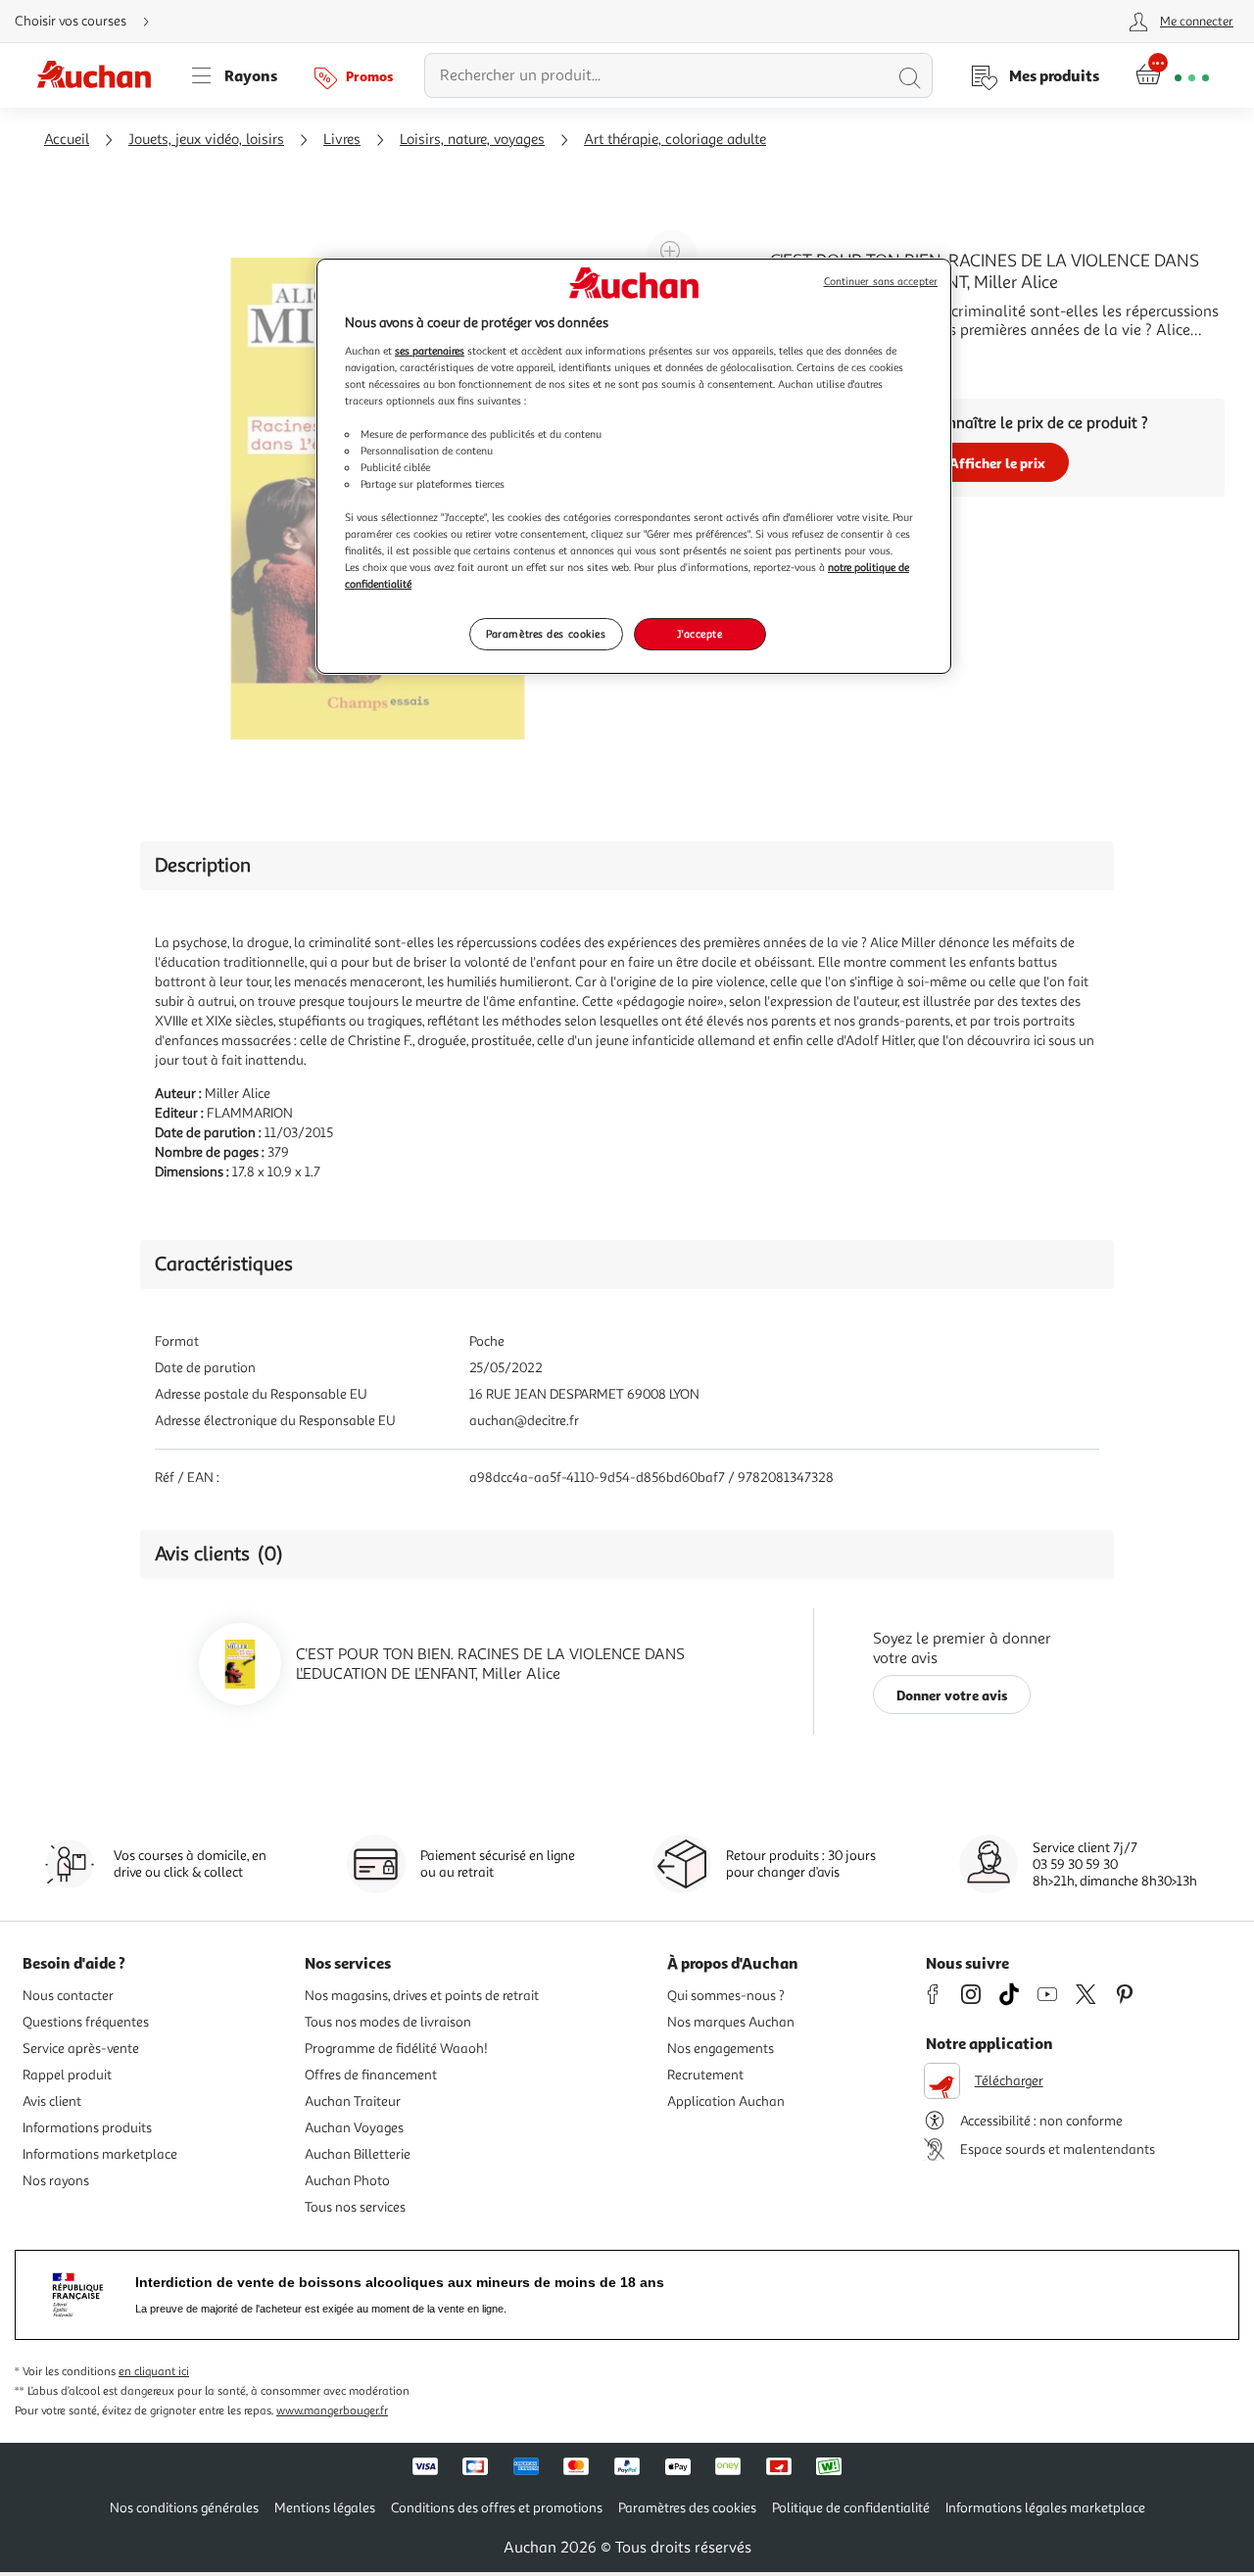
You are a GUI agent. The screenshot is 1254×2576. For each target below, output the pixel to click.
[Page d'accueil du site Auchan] (101, 75)
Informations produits (87, 2128)
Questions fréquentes (86, 2022)
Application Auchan (726, 2101)
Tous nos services (355, 2207)
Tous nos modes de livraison (388, 2022)
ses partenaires (430, 351)
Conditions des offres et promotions (497, 2508)
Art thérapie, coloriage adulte (675, 140)
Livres (342, 140)
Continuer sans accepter (881, 282)
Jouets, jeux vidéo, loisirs (206, 140)
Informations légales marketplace (1045, 2508)
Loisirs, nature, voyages (472, 140)
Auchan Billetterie (358, 2154)
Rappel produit (67, 2075)
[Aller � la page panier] (1172, 75)
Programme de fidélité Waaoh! (396, 2049)
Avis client (52, 2101)
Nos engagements (721, 2049)
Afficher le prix (997, 463)
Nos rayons (56, 2181)
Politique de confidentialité (851, 2508)
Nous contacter (68, 1996)
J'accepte (699, 634)
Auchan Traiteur (353, 2101)
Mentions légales (325, 2508)
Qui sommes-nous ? (726, 1996)
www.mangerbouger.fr (332, 2411)
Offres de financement (371, 2075)
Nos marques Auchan (731, 2022)
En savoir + (807, 359)
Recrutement (705, 2075)
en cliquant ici (154, 2372)
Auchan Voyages (354, 2128)
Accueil (67, 140)
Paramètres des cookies (546, 634)
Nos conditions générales (184, 2508)
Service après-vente (81, 2049)
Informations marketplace (100, 2154)
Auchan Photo (347, 2181)
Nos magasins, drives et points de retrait (422, 1996)
